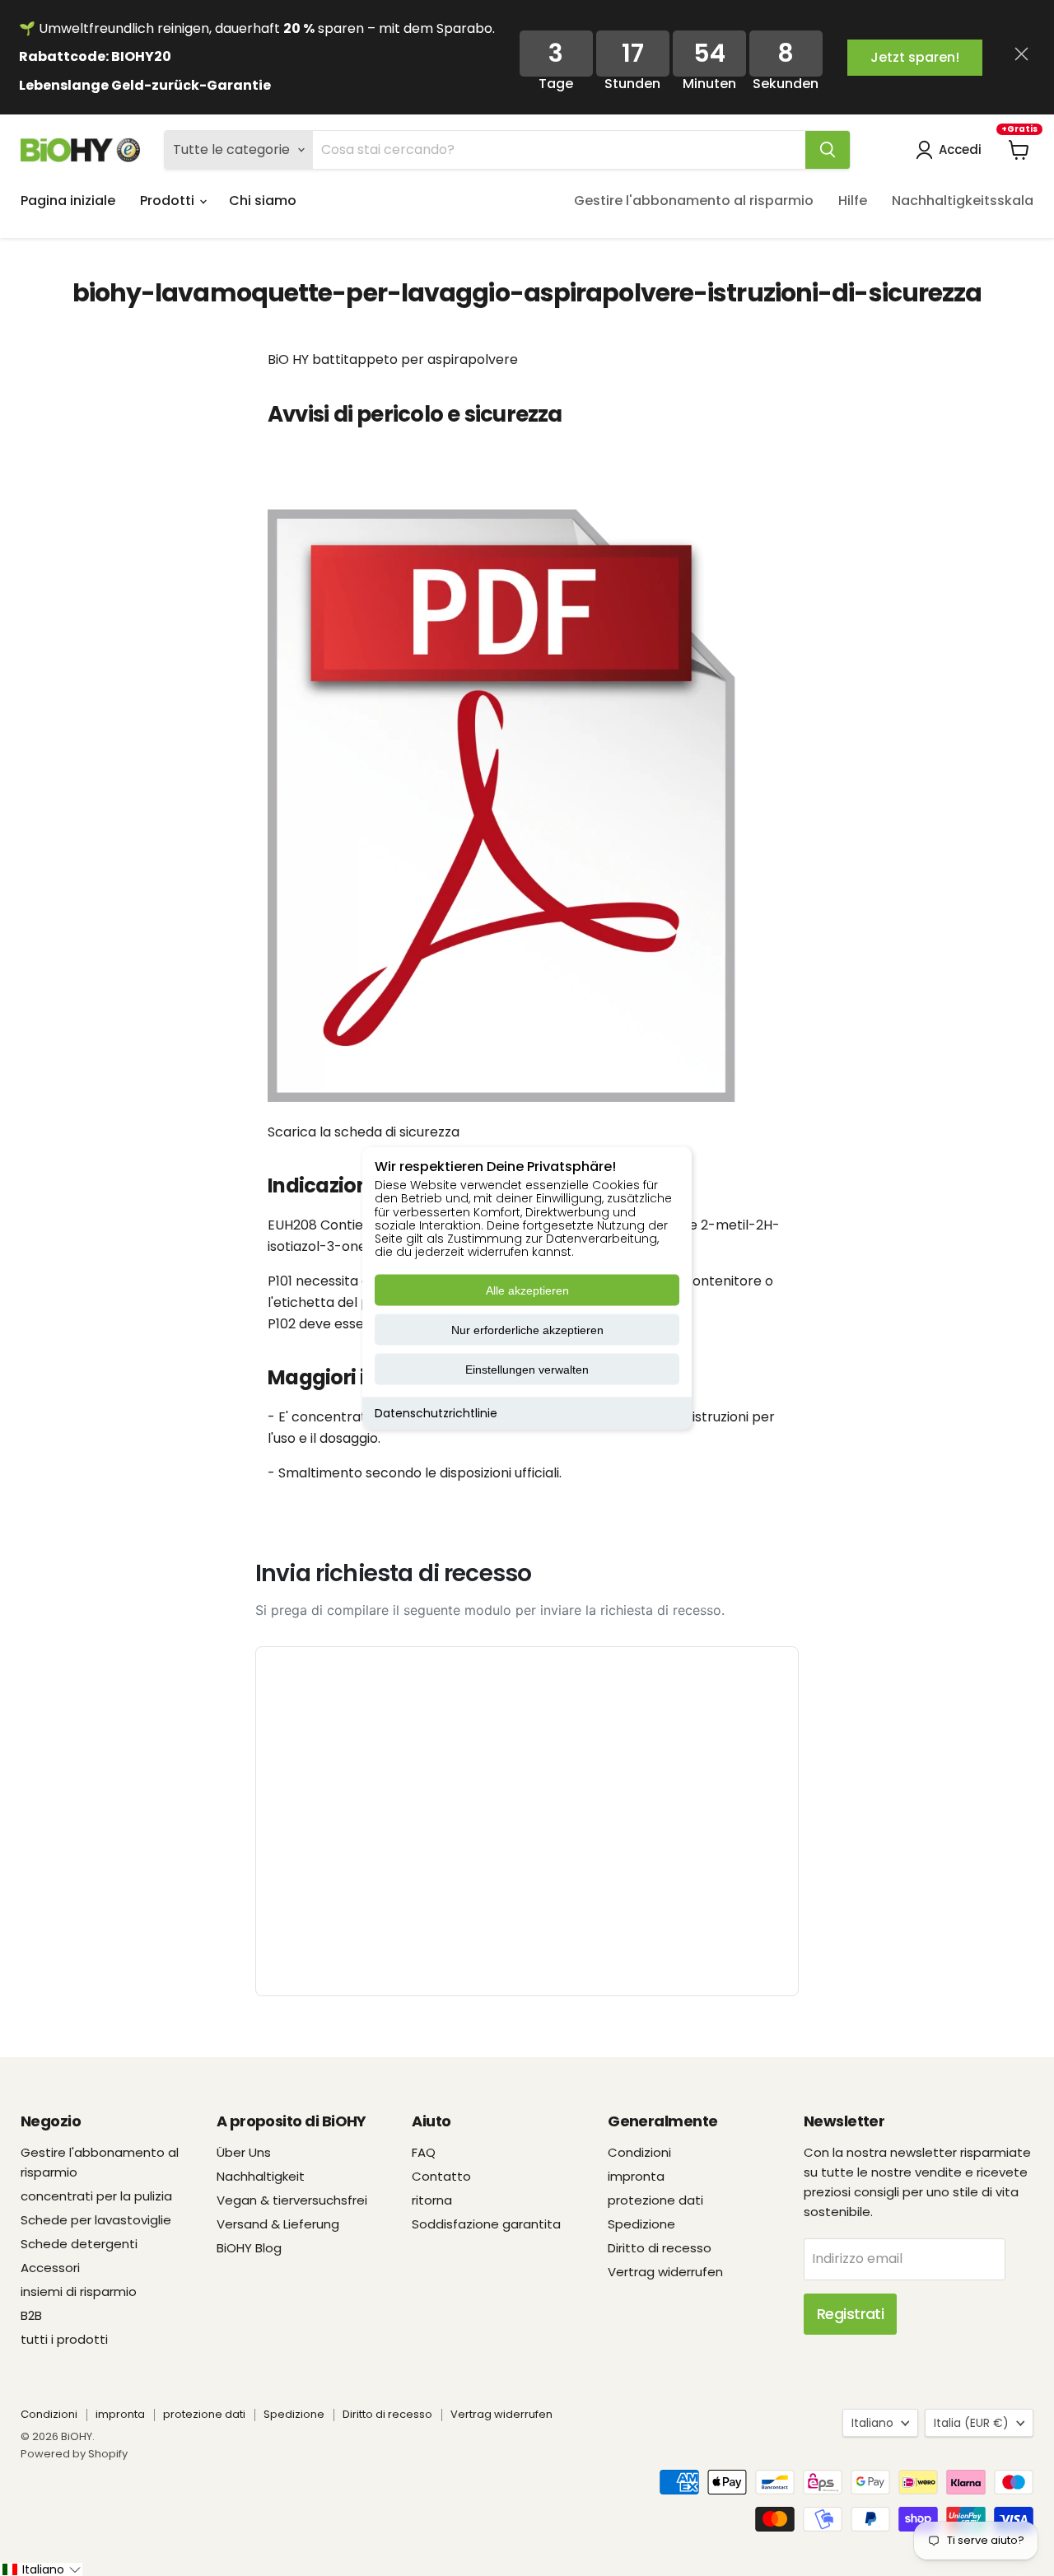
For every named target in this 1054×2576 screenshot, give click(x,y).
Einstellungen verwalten (527, 1370)
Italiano (872, 2423)
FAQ (424, 2152)
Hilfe (853, 201)
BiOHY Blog (249, 2248)
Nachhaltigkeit (261, 2176)
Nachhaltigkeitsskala (963, 201)
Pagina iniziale (68, 201)
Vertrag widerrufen (665, 2272)
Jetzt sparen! (915, 57)
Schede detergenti (79, 2244)
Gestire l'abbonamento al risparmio (694, 201)
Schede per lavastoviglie (96, 2220)
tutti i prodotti (64, 2339)
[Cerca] (828, 150)
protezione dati (655, 2200)
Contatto (441, 2176)
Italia (971, 2423)
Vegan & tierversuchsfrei (292, 2200)
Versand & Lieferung (278, 2224)
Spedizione (641, 2224)
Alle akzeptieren (527, 1290)
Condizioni (639, 2152)
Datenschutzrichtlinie (436, 1413)
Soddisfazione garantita (486, 2224)
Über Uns (244, 2152)
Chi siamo (263, 201)
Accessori (50, 2268)
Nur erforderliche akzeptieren (527, 1330)
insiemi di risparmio (79, 2291)
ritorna (432, 2200)
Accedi (960, 149)
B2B (31, 2315)
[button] (41, 2569)
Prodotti (169, 201)
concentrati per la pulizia (96, 2196)
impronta (636, 2176)
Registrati (851, 2314)
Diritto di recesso (660, 2248)
